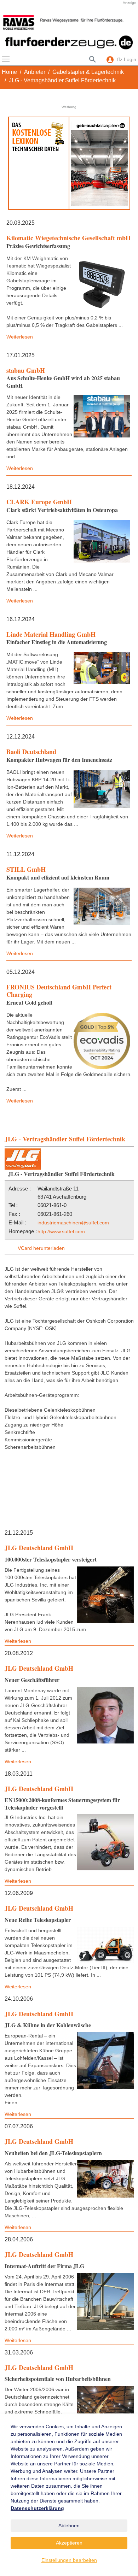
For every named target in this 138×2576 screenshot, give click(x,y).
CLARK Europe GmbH (39, 502)
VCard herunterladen (41, 1248)
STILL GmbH (26, 869)
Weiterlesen (20, 337)
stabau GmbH (26, 370)
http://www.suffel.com (61, 1231)
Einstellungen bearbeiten (69, 2560)
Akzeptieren (69, 2543)
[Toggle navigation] (6, 59)
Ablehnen (69, 2525)
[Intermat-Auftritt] (105, 2301)
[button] (11, 22)
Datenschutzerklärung (37, 2508)
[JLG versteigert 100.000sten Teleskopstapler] (105, 1595)
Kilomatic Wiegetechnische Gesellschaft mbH (68, 238)
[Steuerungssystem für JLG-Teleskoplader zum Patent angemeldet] (105, 1842)
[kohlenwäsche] (105, 2060)
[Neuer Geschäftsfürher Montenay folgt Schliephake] (105, 1715)
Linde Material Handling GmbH (51, 634)
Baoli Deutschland (31, 752)
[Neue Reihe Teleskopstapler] (105, 1945)
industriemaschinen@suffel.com (73, 1223)
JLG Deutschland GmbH (39, 1548)
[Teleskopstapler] (105, 2179)
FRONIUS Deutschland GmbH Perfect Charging (59, 991)
